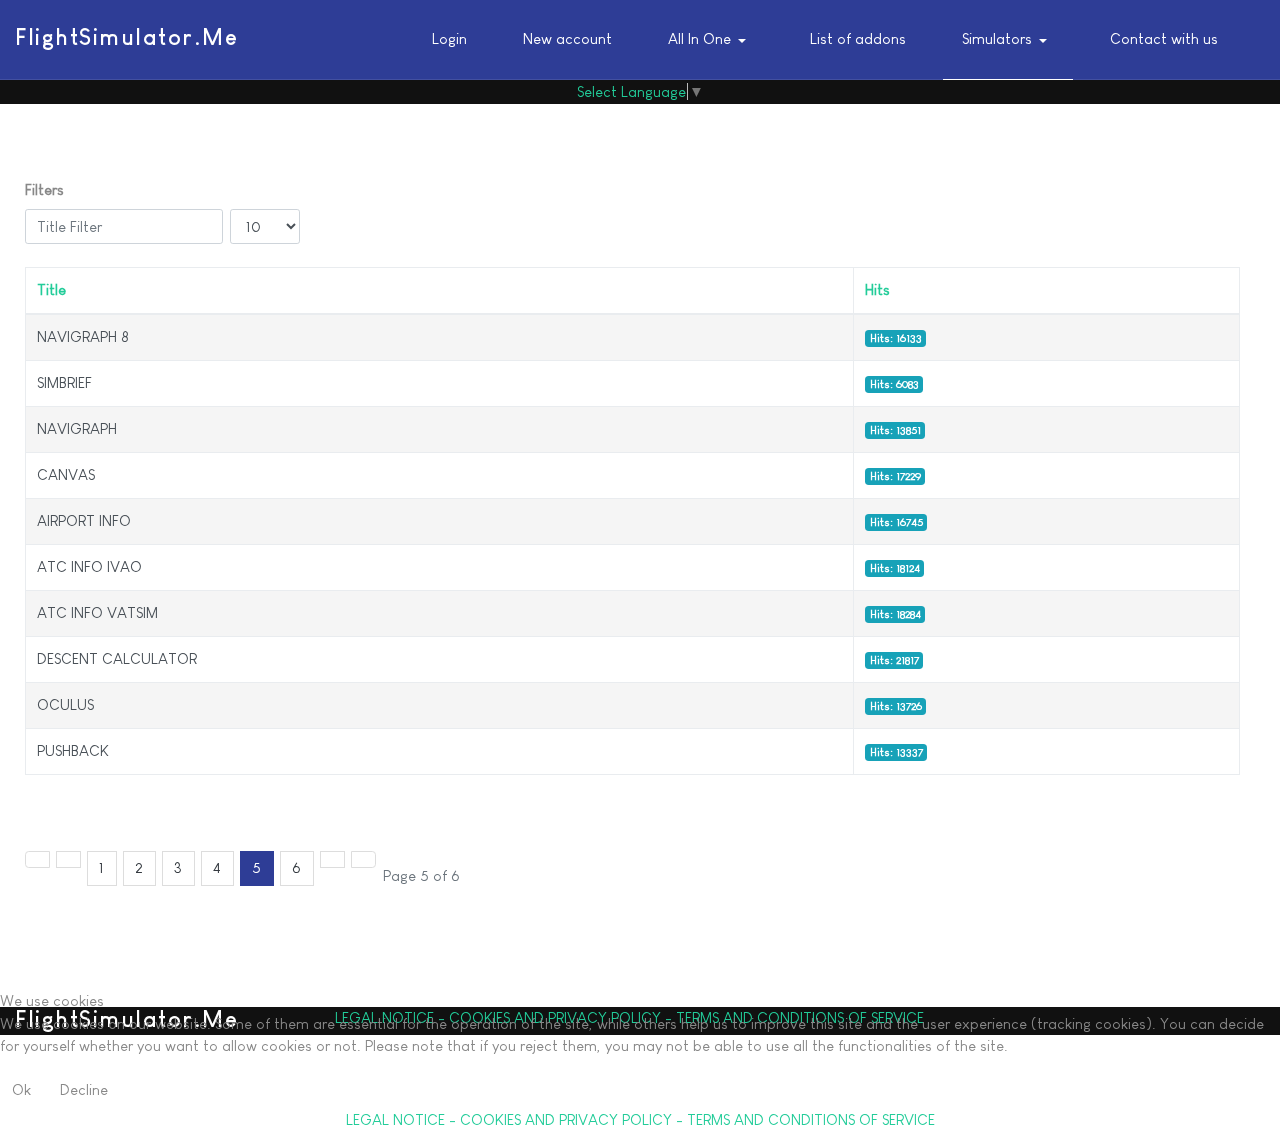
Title (51, 289)
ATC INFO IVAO (89, 566)
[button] (711, 40)
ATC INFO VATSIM (97, 612)
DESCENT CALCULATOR (117, 658)
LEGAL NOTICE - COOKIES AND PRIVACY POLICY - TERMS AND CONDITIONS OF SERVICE (640, 1119)
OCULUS (65, 704)
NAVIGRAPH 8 (83, 336)
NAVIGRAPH (77, 428)
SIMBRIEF (64, 382)
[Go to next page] (332, 859)
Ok (21, 1089)
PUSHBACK (73, 750)
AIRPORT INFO (84, 520)
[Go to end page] (363, 859)
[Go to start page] (37, 859)
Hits (877, 289)
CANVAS (66, 474)
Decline (84, 1089)
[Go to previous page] (68, 859)
